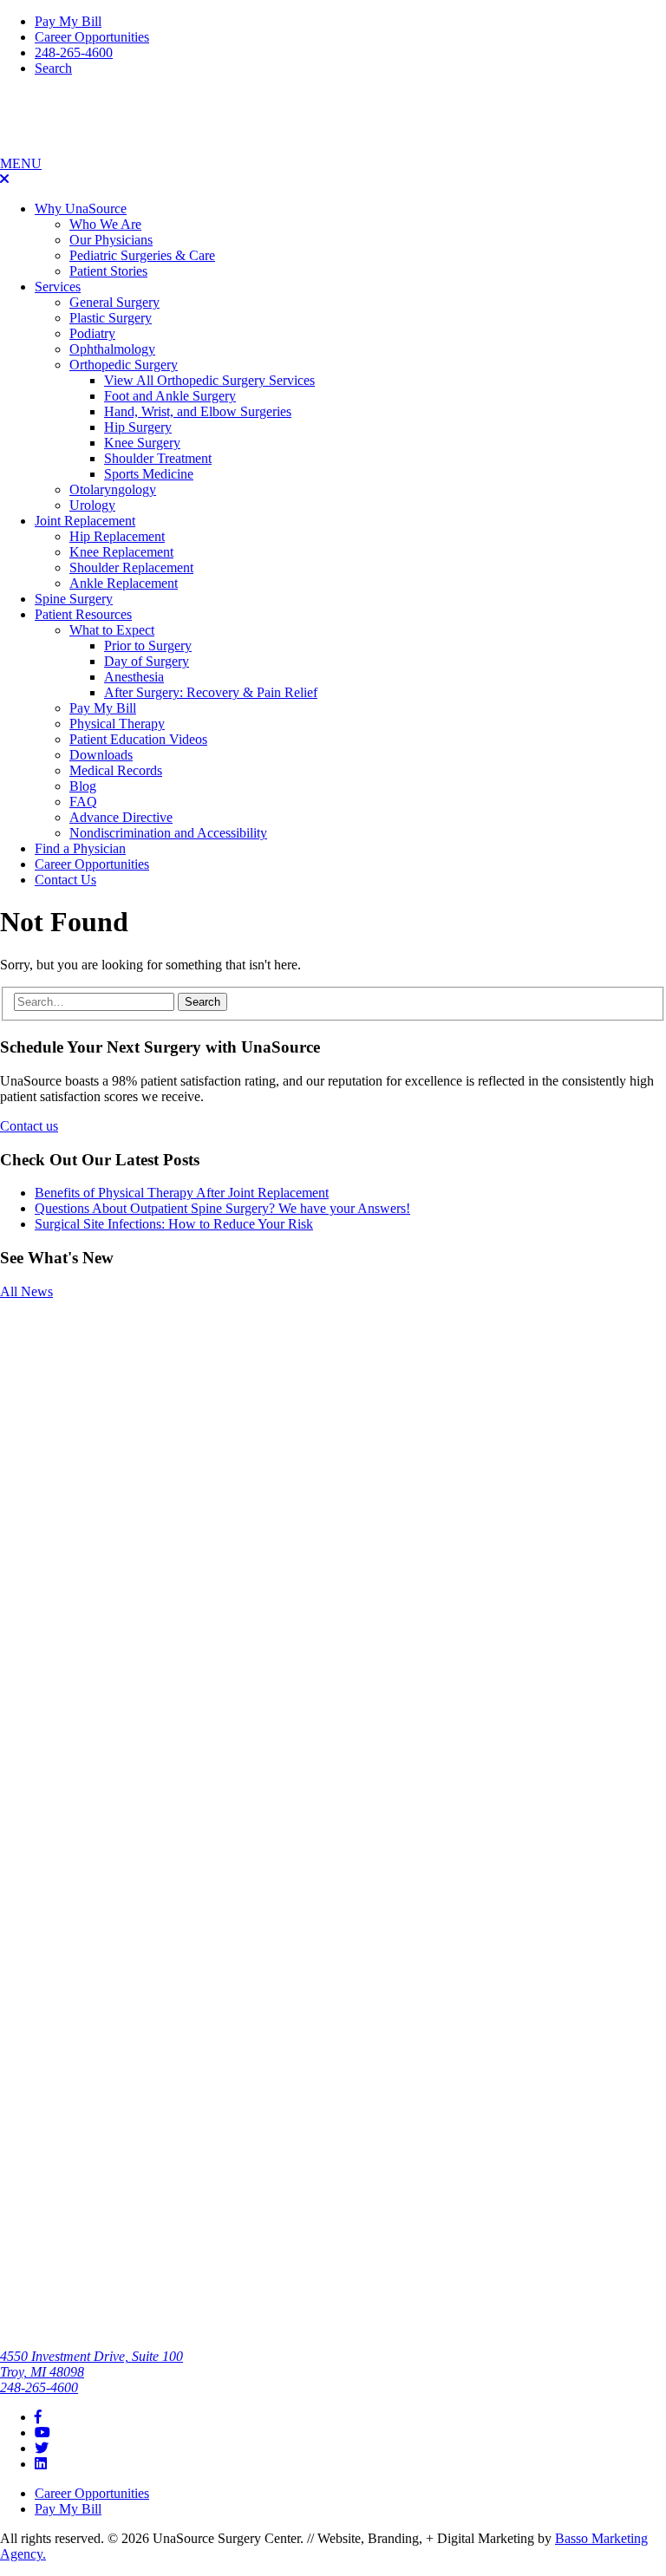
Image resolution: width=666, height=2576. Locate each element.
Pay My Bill (68, 21)
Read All (24, 2134)
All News (26, 1291)
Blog (83, 786)
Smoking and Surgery (39, 1333)
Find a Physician (80, 848)
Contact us (29, 1126)
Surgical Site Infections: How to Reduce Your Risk (174, 1224)
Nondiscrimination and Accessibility (168, 833)
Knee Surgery (142, 443)
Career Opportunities (92, 37)
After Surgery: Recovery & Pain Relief (211, 692)
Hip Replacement (117, 536)
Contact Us (65, 880)
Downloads (101, 755)
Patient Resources (83, 614)
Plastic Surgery (111, 318)
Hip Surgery (138, 427)
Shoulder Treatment (158, 458)
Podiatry (92, 333)
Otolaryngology (113, 489)
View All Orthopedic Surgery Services (209, 380)
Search (53, 68)
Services (58, 287)
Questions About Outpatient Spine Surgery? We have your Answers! (222, 1208)
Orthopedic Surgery (124, 365)
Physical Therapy (117, 724)
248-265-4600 (74, 52)
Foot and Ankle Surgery (170, 396)
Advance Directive (121, 817)
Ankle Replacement (124, 583)
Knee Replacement (121, 552)
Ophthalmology (112, 349)
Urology (92, 505)
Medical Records (116, 770)
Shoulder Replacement (131, 567)
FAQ (83, 802)
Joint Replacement (85, 521)
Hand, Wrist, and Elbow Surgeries (198, 411)
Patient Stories (108, 271)
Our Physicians (111, 240)
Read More (31, 1375)
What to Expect (112, 630)
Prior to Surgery (148, 646)
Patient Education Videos (138, 739)
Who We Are (105, 224)
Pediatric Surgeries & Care (142, 255)
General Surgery (114, 302)
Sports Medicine (149, 474)
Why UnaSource (81, 209)
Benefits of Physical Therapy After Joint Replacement (182, 1193)
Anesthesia (134, 677)
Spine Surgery (74, 599)
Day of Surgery (147, 661)
